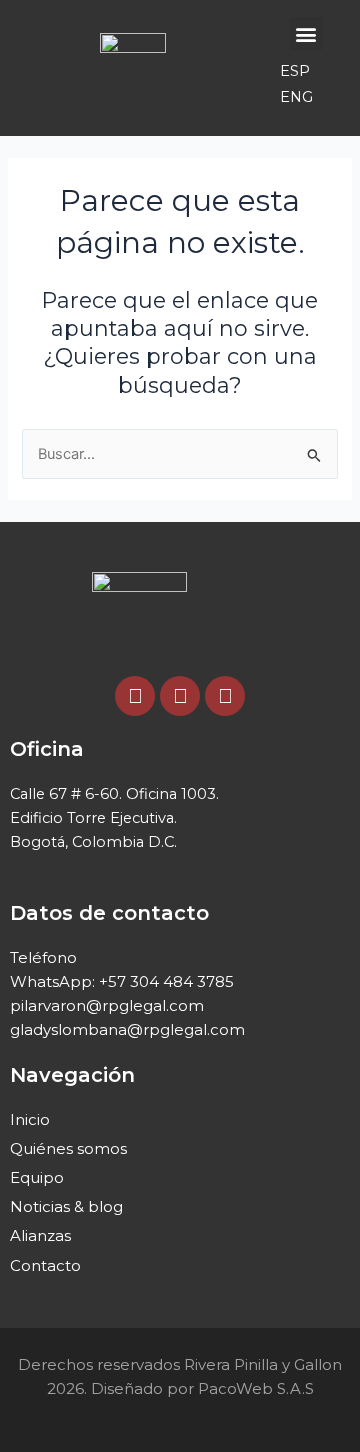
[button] (306, 33)
